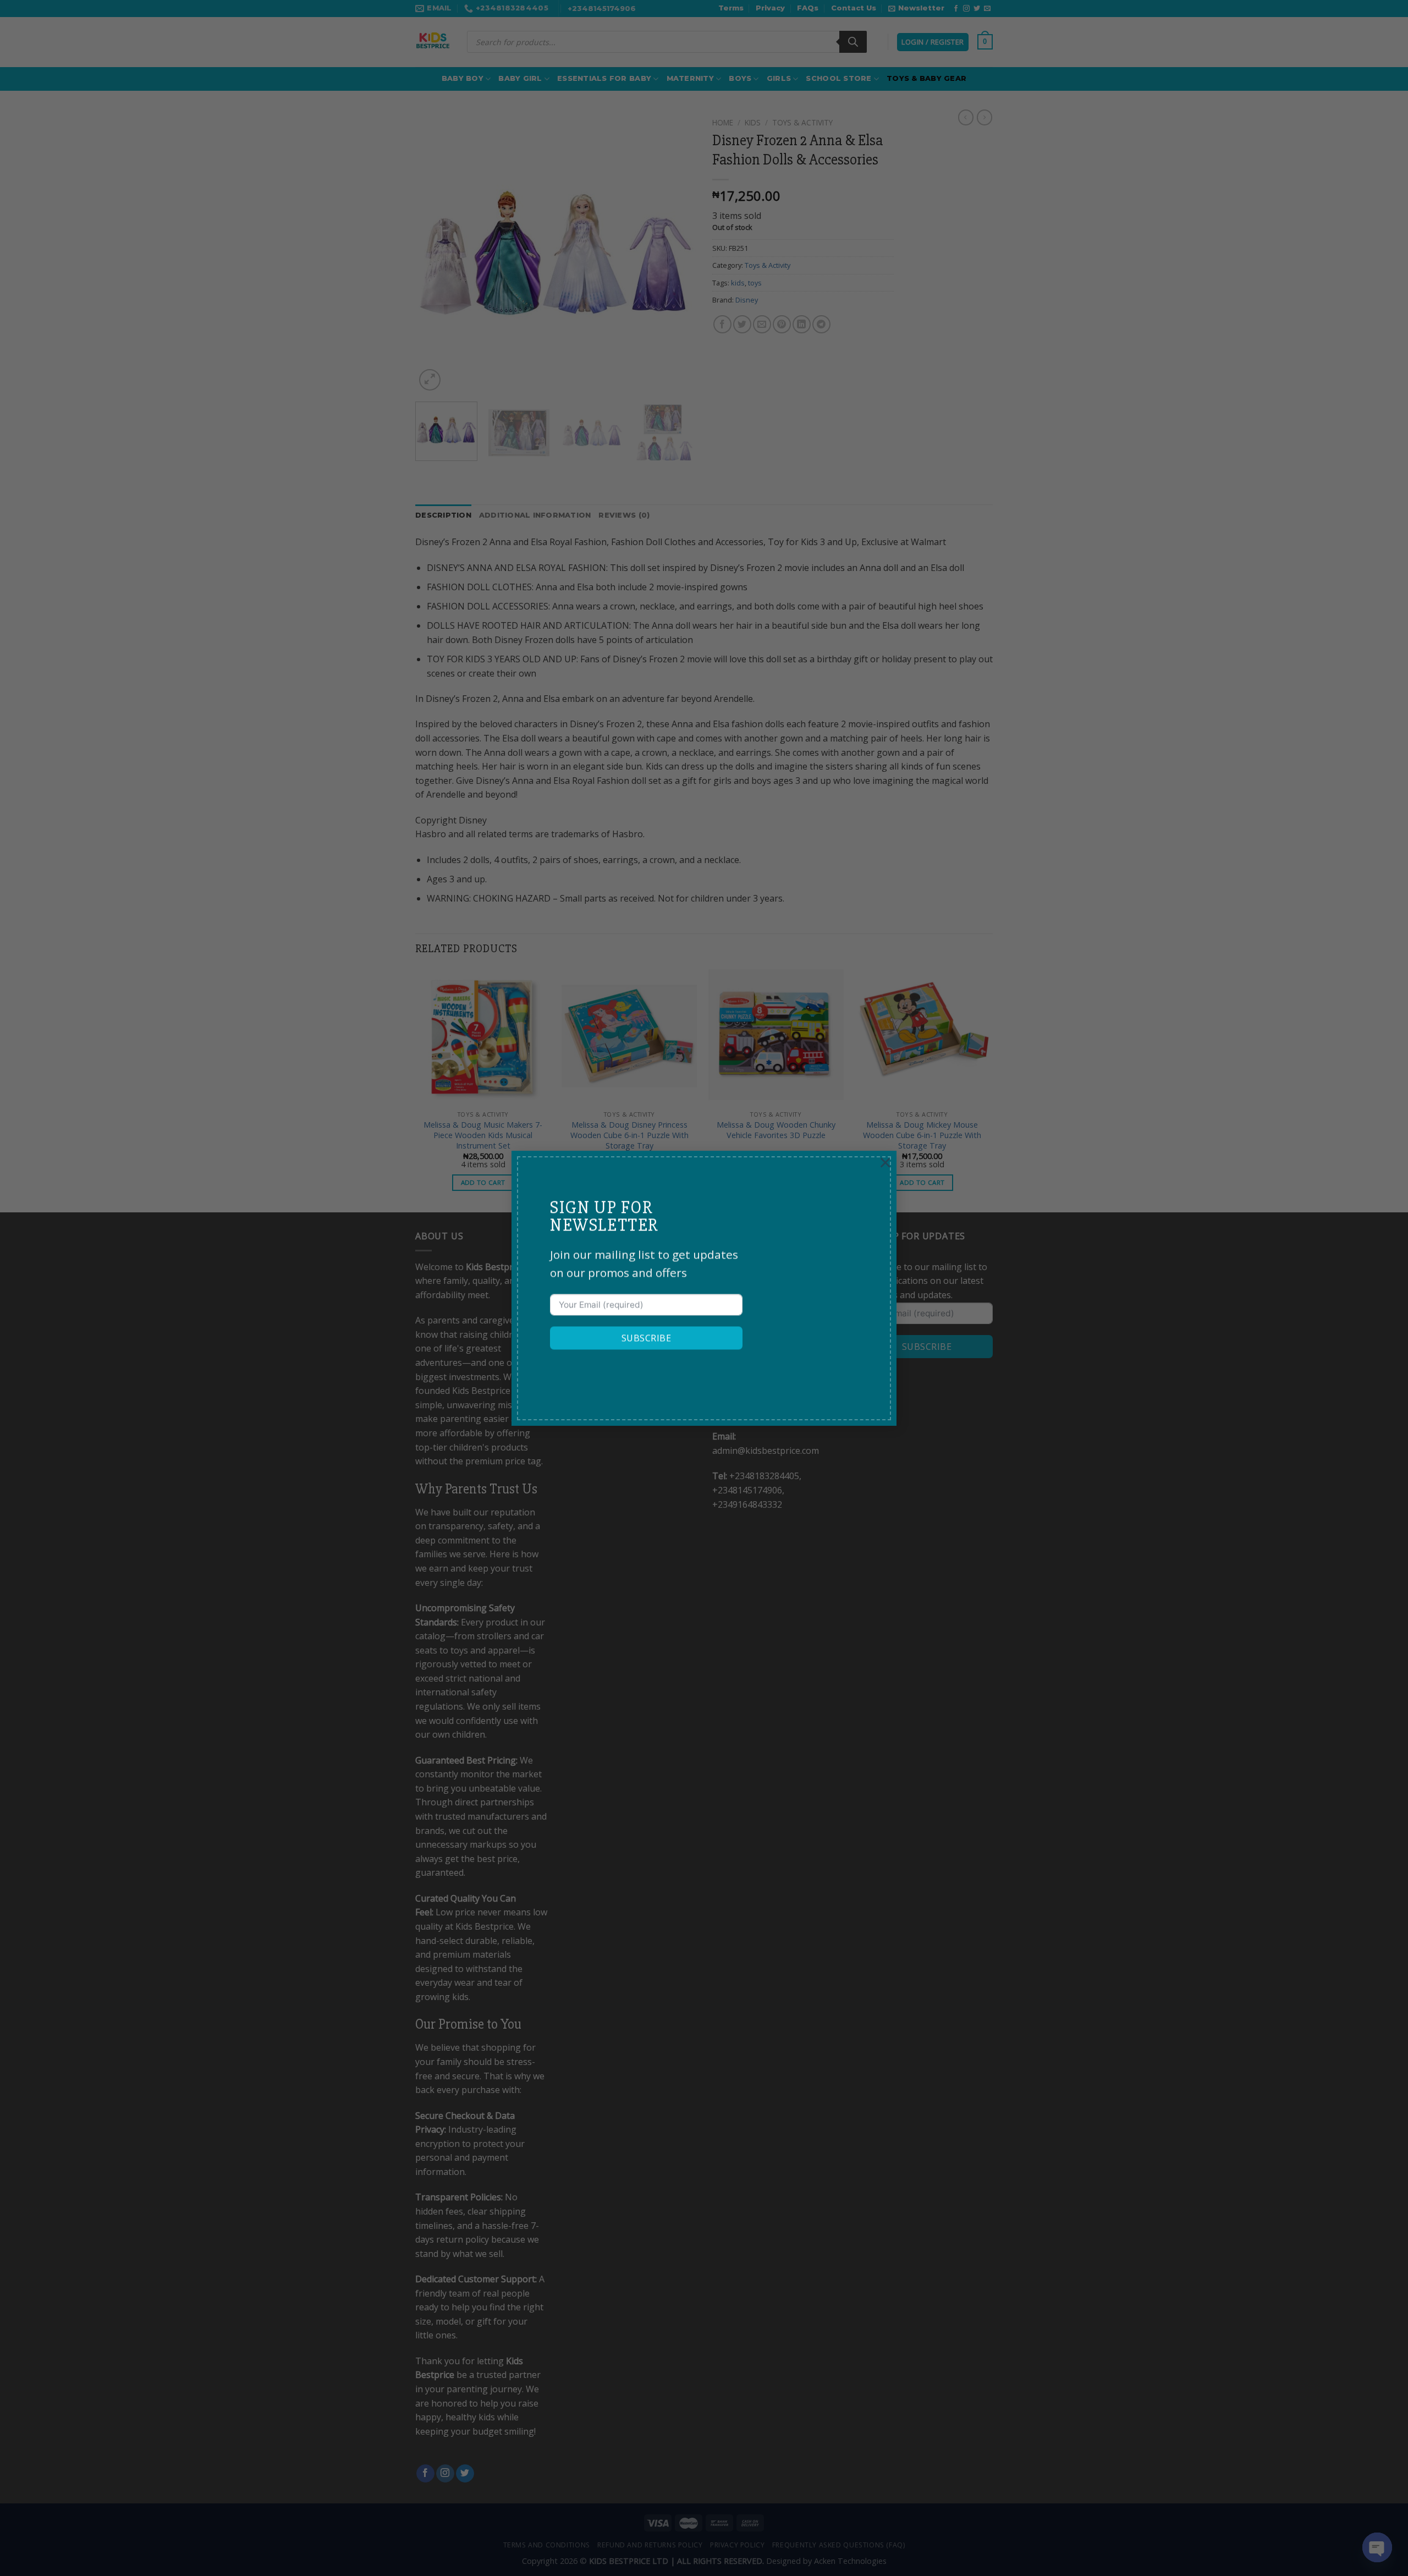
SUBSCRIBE (646, 1338)
